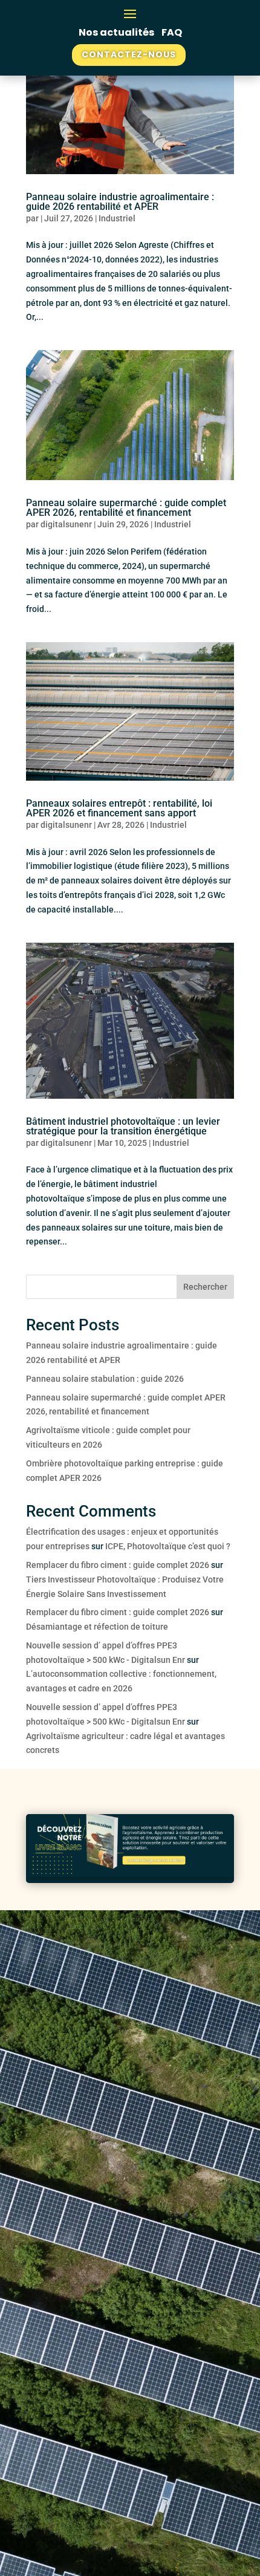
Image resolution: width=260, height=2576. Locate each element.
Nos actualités (117, 32)
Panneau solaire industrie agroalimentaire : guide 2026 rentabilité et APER (120, 202)
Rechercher (205, 1287)
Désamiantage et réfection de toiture (97, 1627)
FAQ (172, 32)
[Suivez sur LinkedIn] (42, 2148)
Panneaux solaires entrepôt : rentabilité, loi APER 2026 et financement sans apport (119, 808)
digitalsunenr (66, 524)
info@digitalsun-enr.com (79, 2370)
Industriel (117, 218)
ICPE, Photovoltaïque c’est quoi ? (168, 1546)
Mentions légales (79, 2496)
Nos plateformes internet (119, 2057)
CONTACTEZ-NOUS (129, 54)
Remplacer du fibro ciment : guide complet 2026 (118, 1565)
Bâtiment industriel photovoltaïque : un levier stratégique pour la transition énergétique (123, 1126)
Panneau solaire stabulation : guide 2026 (105, 1379)
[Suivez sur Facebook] (66, 2148)
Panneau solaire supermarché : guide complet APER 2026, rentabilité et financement (126, 508)
